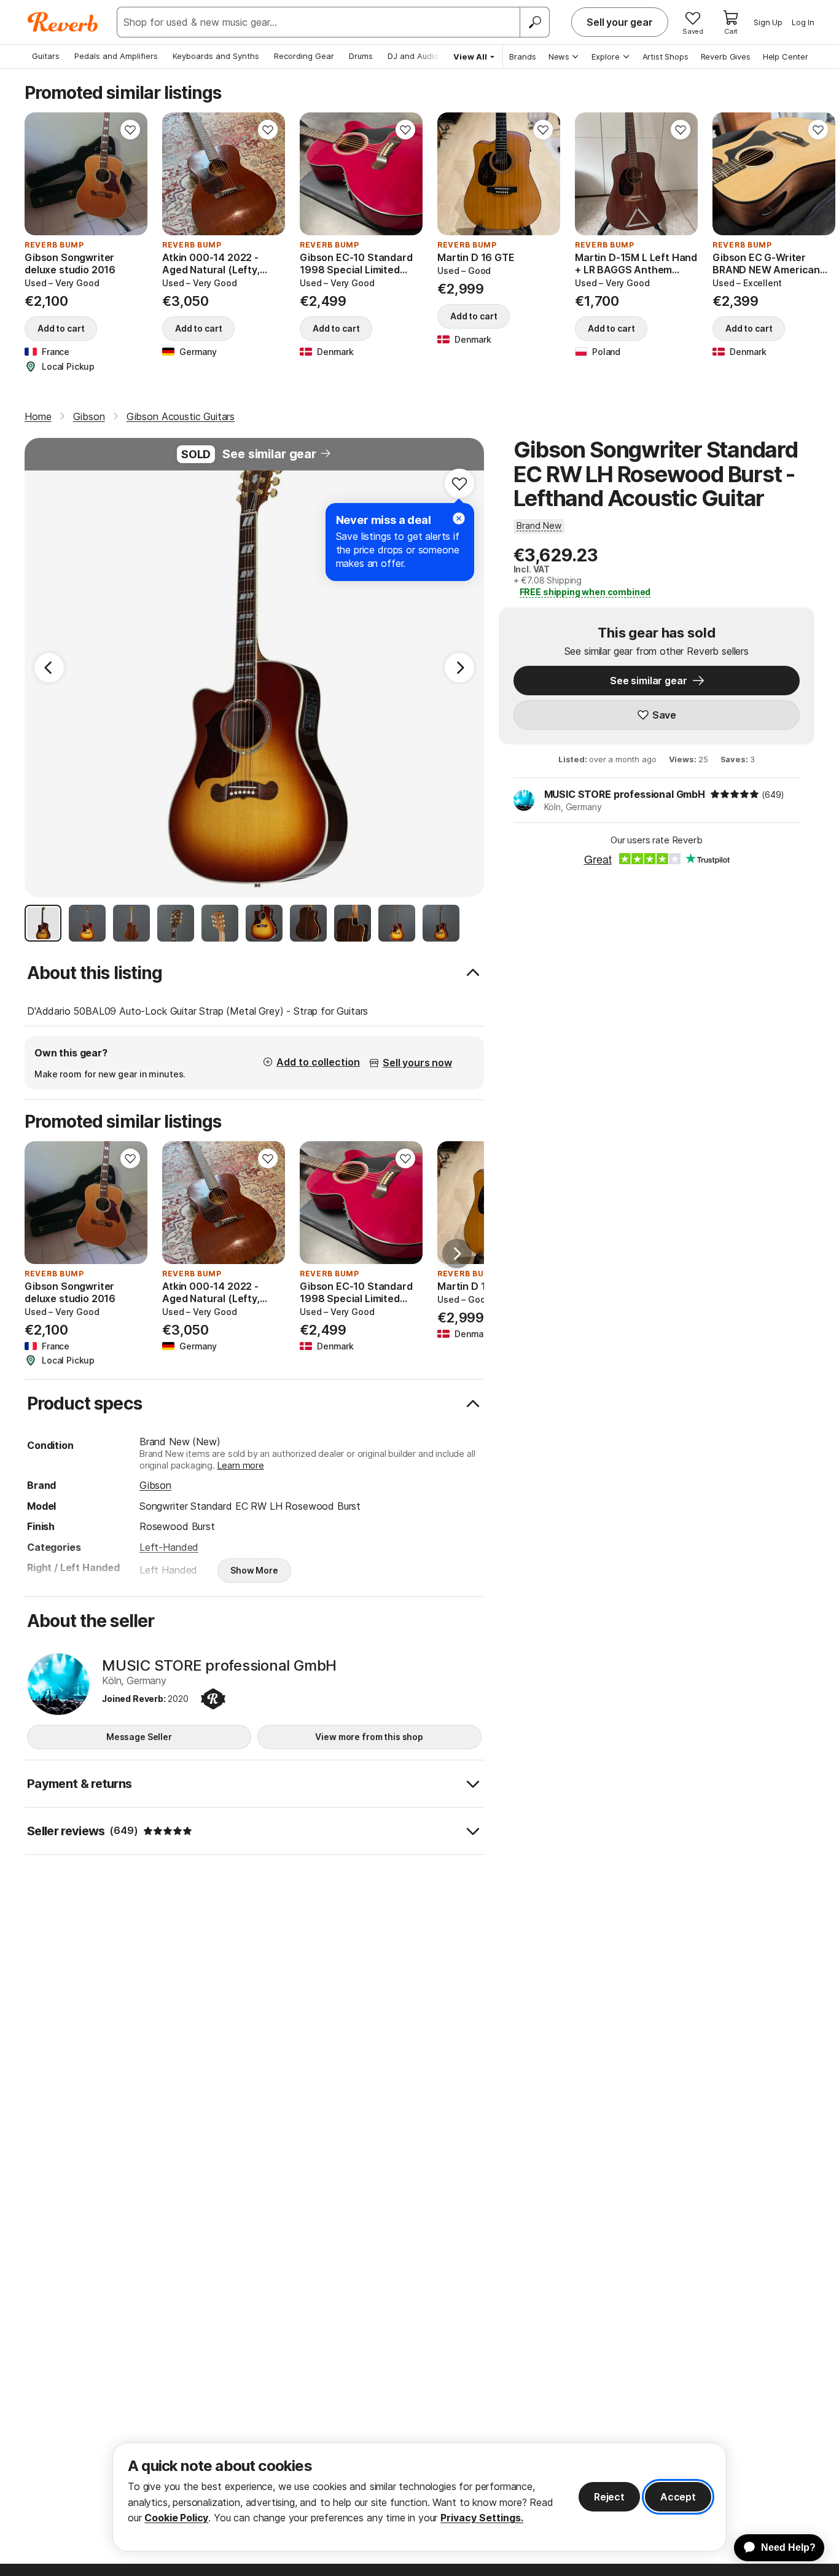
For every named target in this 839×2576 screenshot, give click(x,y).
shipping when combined (585, 592)
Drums (361, 56)
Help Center (786, 57)
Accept (678, 2497)
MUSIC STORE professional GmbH (625, 794)
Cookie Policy (176, 2518)
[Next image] (130, 174)
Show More (254, 1570)
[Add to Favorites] (130, 130)
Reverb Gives (726, 57)
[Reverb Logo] (63, 22)
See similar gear (269, 454)
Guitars (46, 56)
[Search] (534, 22)
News (559, 57)
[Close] (459, 518)
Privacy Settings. (482, 2518)
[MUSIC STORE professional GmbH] (58, 1684)
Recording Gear (304, 56)
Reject (609, 2497)
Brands (523, 57)
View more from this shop (369, 1737)
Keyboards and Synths (216, 56)
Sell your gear (620, 22)
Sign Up (768, 22)
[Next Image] (459, 668)
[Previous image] (42, 174)
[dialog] (419, 2497)
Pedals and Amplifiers (116, 56)
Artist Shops (665, 57)
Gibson (155, 1485)
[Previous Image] (49, 668)
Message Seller (139, 1737)
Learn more (241, 1465)
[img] (735, 794)
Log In (803, 22)
